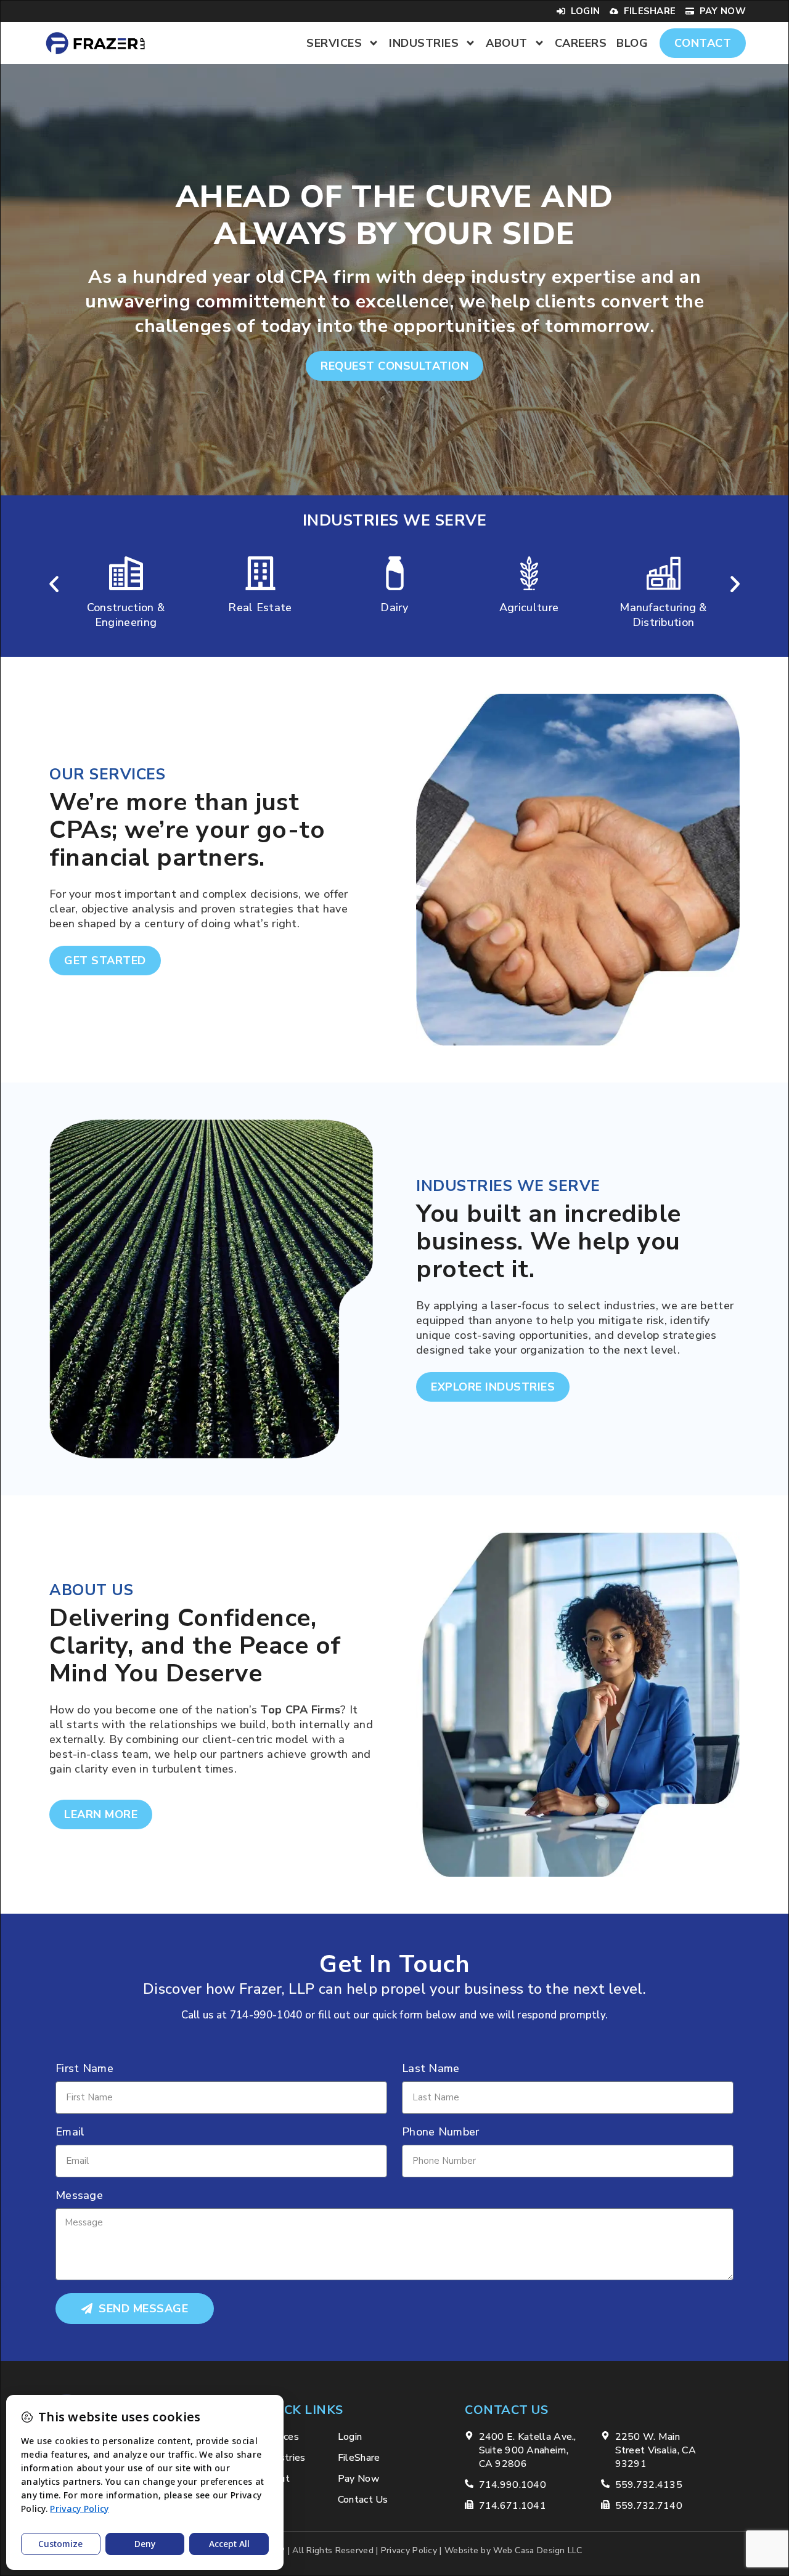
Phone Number (441, 2133)
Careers (581, 43)
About (507, 43)
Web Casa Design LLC (538, 2550)
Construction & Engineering (663, 615)
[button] (54, 584)
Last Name (431, 2069)
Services (334, 43)
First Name (84, 2069)
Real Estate (125, 607)
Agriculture (394, 607)
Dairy (260, 607)
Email (70, 2133)
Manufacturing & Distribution (529, 615)
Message (79, 2196)
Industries (424, 43)
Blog (632, 43)
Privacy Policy (409, 2550)
